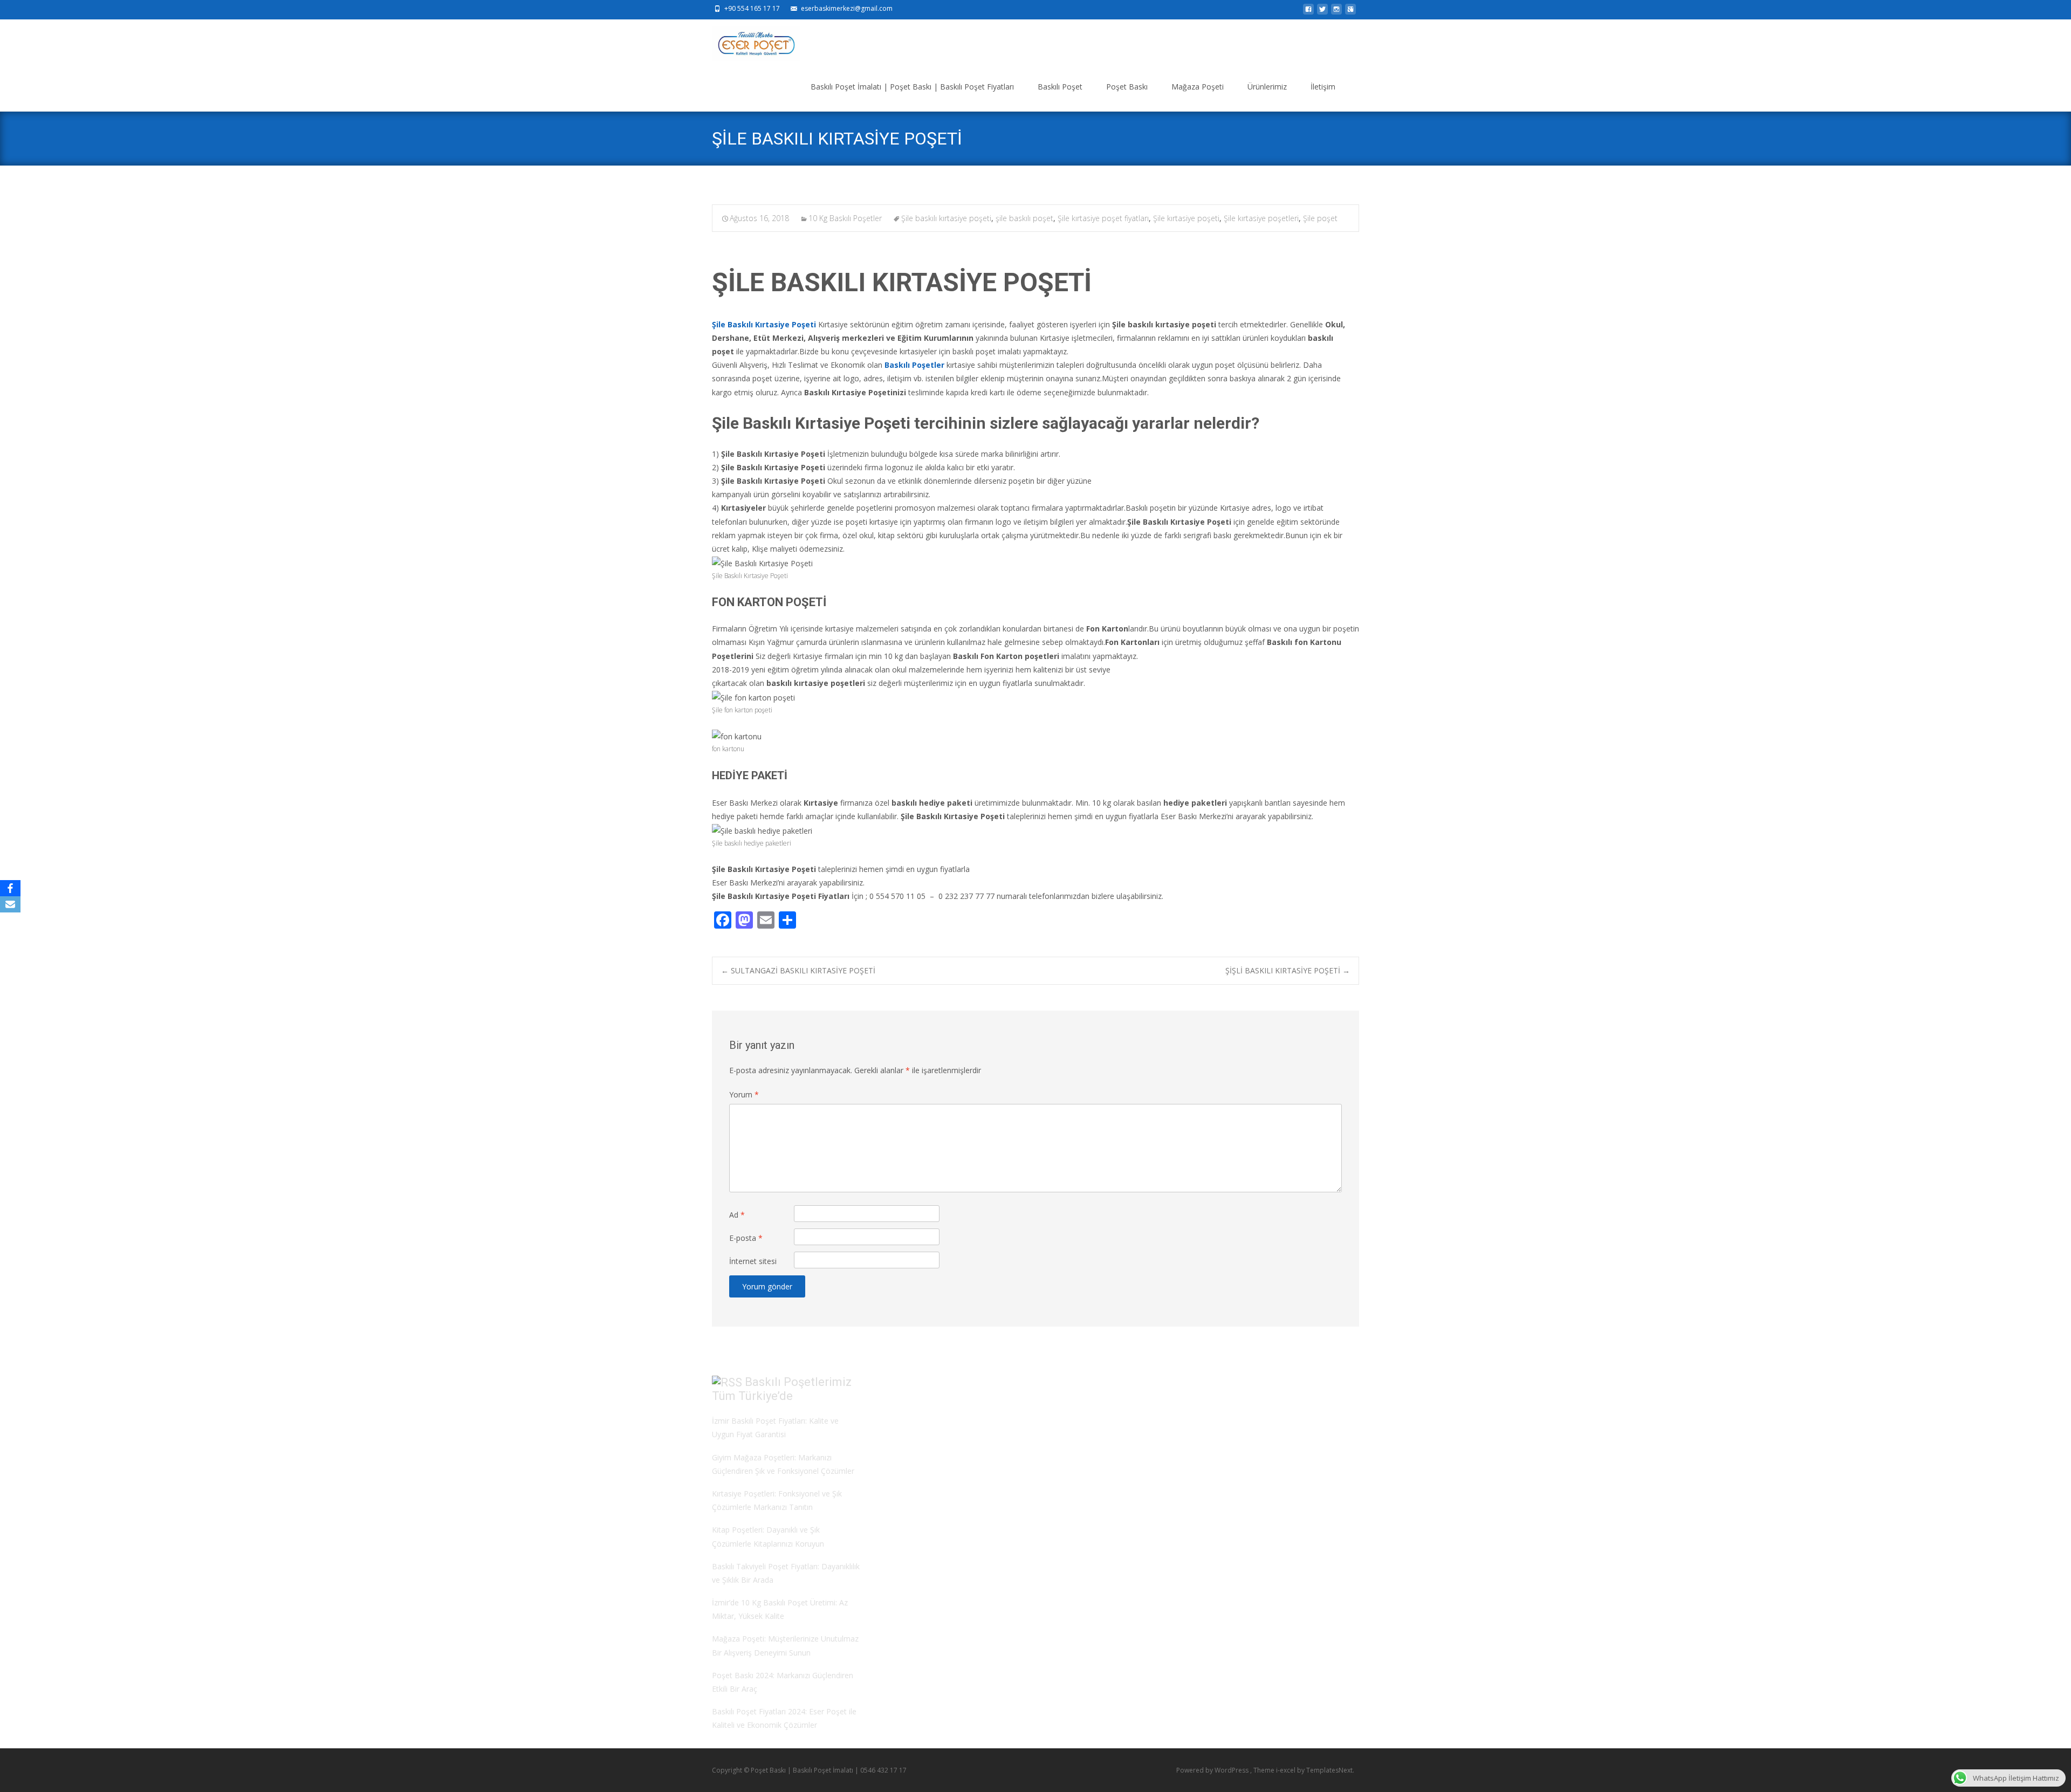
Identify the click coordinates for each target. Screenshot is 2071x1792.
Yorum (744, 1094)
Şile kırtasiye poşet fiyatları (1103, 218)
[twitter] (1322, 12)
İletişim (1323, 87)
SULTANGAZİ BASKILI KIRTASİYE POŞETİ (798, 970)
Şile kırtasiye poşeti (1186, 218)
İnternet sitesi (753, 1261)
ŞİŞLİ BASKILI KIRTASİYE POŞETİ (1288, 970)
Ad (737, 1215)
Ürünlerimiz (1267, 87)
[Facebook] (10, 888)
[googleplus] (1350, 12)
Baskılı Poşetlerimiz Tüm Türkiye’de (782, 1389)
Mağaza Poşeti (1198, 87)
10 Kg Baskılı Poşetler (845, 218)
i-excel (1287, 1770)
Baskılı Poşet (1060, 87)
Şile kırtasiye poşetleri (1261, 218)
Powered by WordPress (1213, 1770)
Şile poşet (1320, 218)
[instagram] (1336, 12)
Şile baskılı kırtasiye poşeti (946, 218)
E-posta (746, 1238)
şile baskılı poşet (1024, 218)
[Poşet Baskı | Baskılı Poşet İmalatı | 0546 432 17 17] (747, 41)
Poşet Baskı (1127, 87)
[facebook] (1308, 12)
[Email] (10, 904)
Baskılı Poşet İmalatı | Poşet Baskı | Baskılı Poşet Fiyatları (912, 87)
